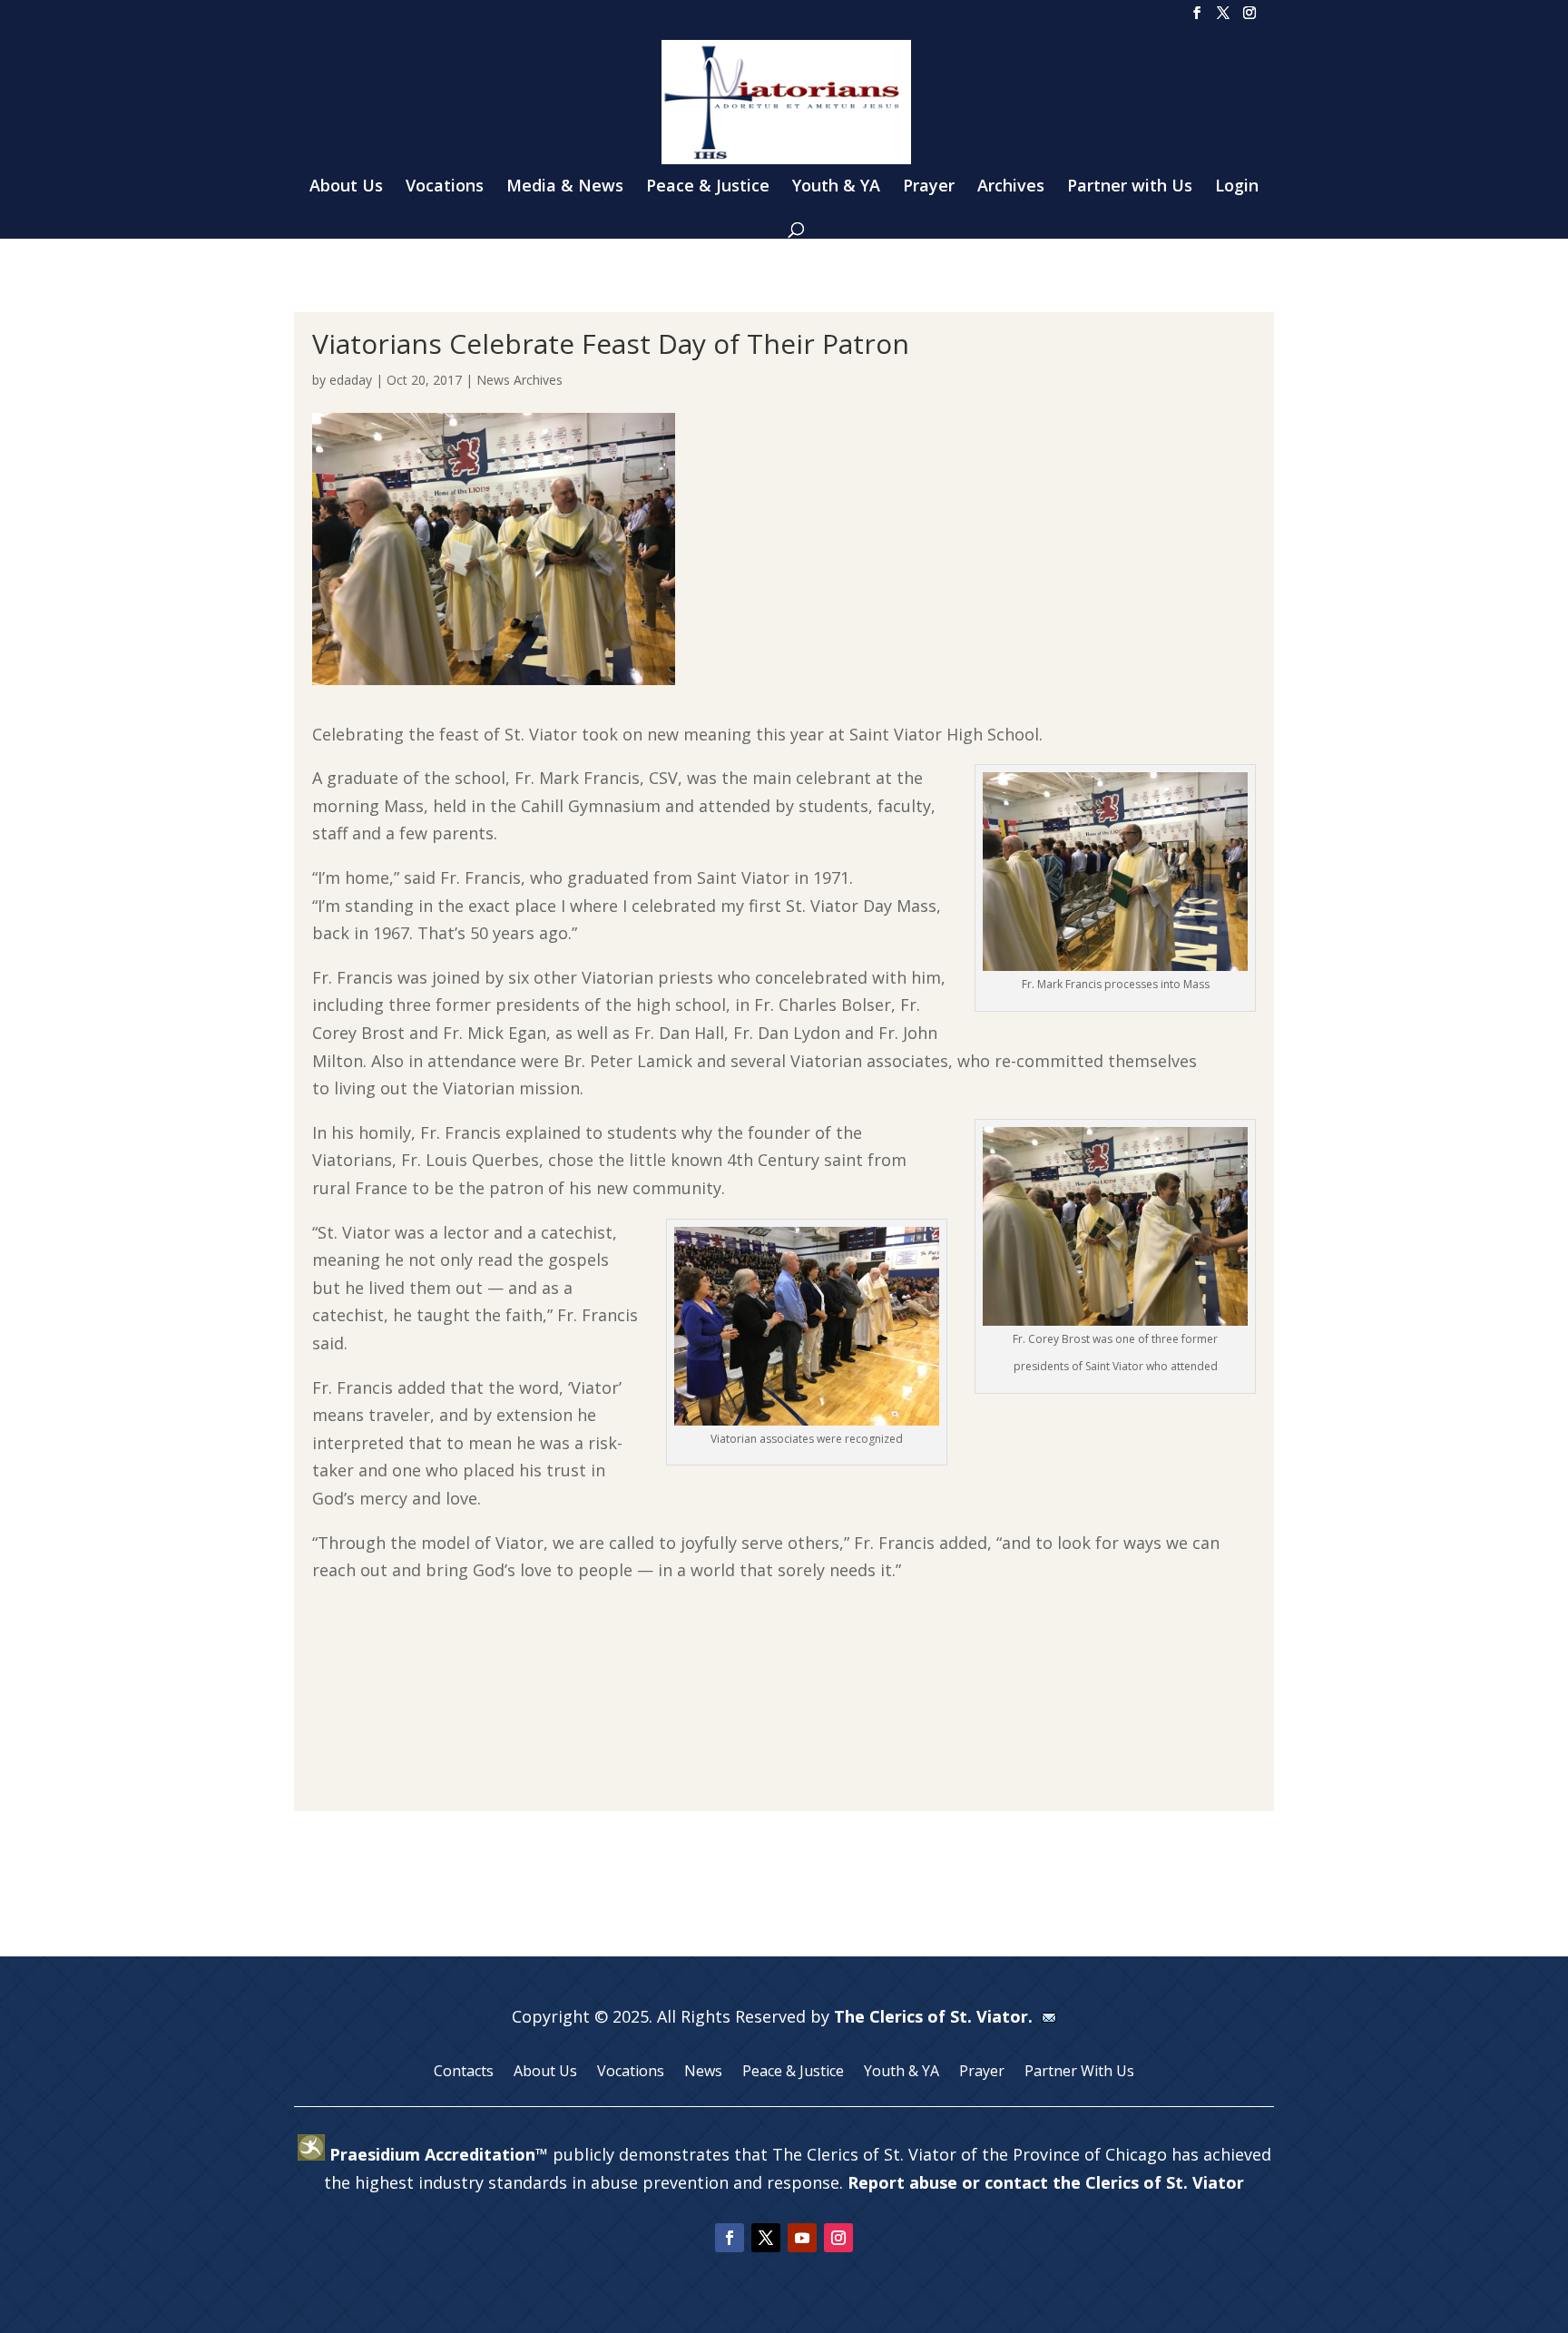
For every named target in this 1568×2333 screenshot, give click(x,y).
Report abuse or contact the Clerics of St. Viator (1046, 2182)
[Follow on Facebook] (730, 2238)
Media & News (565, 187)
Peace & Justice (708, 187)
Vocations (445, 187)
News (703, 2073)
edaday (351, 380)
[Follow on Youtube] (802, 2238)
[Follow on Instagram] (838, 2238)
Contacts (464, 2073)
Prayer (929, 187)
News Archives (519, 380)
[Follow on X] (766, 2238)
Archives (1011, 187)
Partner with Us (1130, 187)
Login (1237, 187)
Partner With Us (1079, 2073)
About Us (346, 187)
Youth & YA (836, 187)
